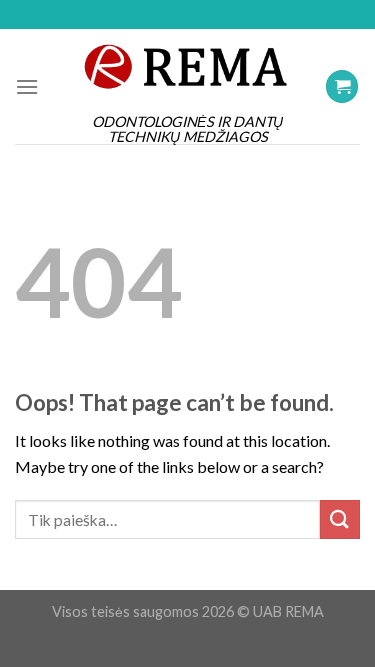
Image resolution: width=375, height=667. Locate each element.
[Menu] (27, 86)
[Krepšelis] (342, 86)
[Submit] (340, 519)
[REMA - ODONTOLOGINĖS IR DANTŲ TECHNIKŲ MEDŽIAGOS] (188, 66)
